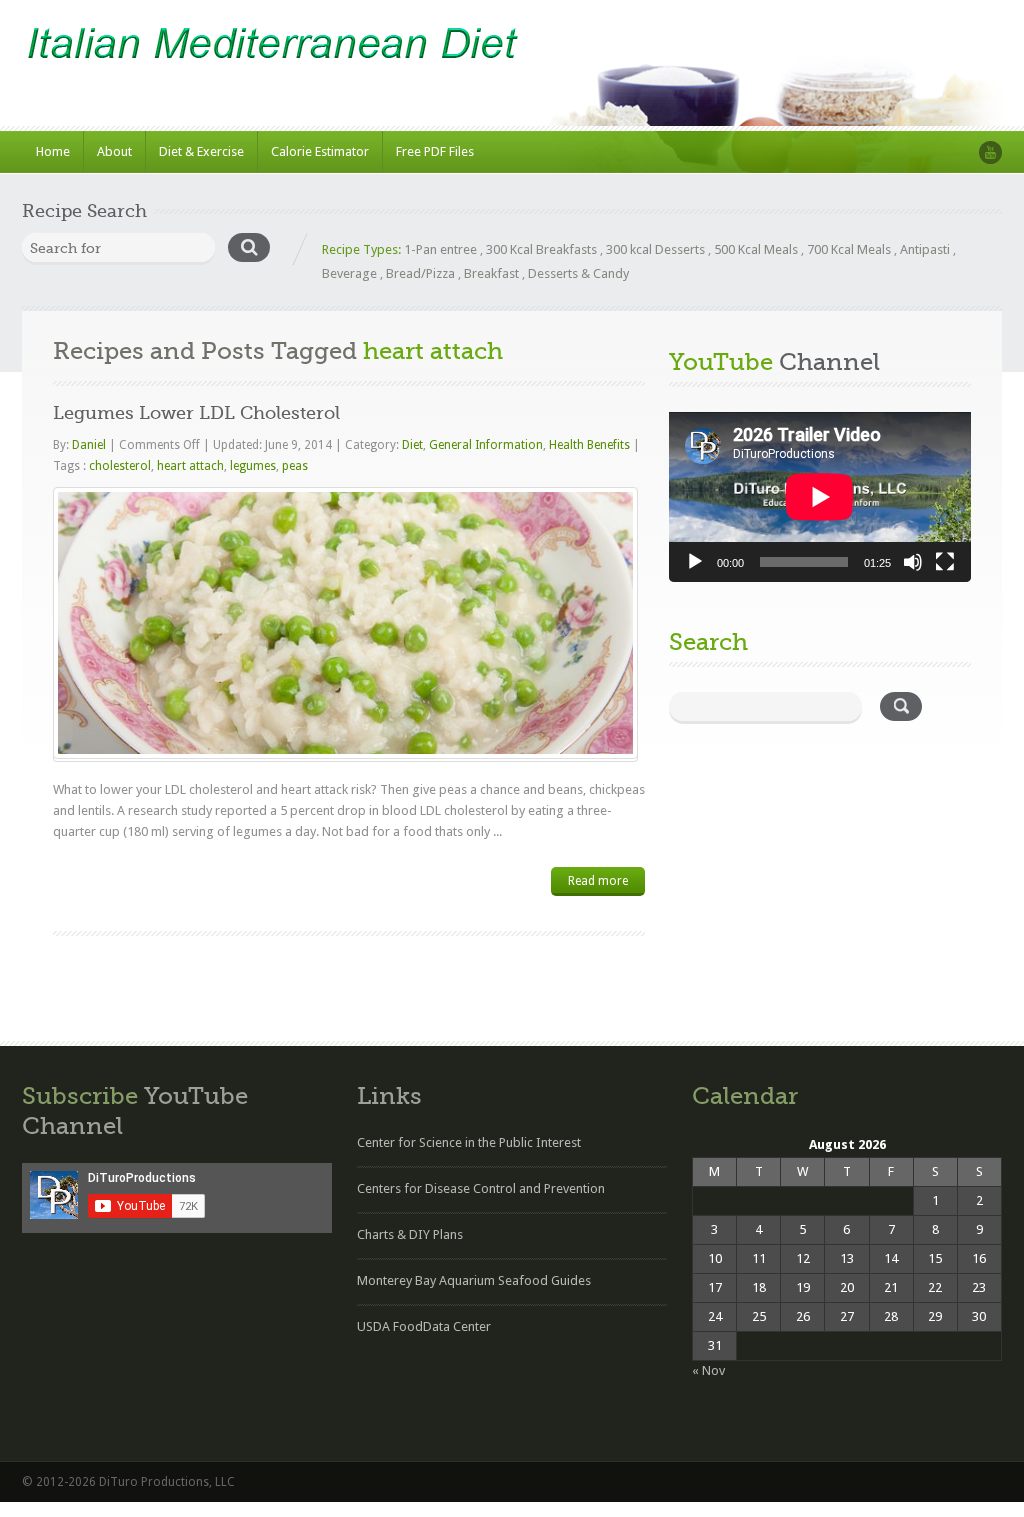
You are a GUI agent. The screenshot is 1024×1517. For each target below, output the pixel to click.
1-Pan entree (440, 249)
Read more (598, 881)
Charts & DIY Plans (410, 1234)
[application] (820, 497)
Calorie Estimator (320, 151)
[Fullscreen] (945, 562)
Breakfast (491, 273)
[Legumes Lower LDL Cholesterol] (345, 623)
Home (53, 151)
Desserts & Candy (578, 273)
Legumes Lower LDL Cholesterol (196, 413)
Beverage (349, 273)
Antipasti (925, 249)
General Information (486, 445)
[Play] (695, 562)
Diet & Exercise (201, 151)
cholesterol (120, 466)
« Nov (708, 1370)
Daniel (90, 445)
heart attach (190, 466)
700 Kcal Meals (849, 249)
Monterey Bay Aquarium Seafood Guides (474, 1280)
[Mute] (913, 562)
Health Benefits (589, 445)
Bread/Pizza (420, 273)
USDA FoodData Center (424, 1326)
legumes (253, 466)
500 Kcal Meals (756, 249)
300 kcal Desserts (655, 249)
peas (295, 466)
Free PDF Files (435, 151)
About (114, 151)
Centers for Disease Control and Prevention (481, 1188)
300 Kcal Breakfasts (541, 249)
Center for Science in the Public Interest (469, 1142)
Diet (412, 445)
